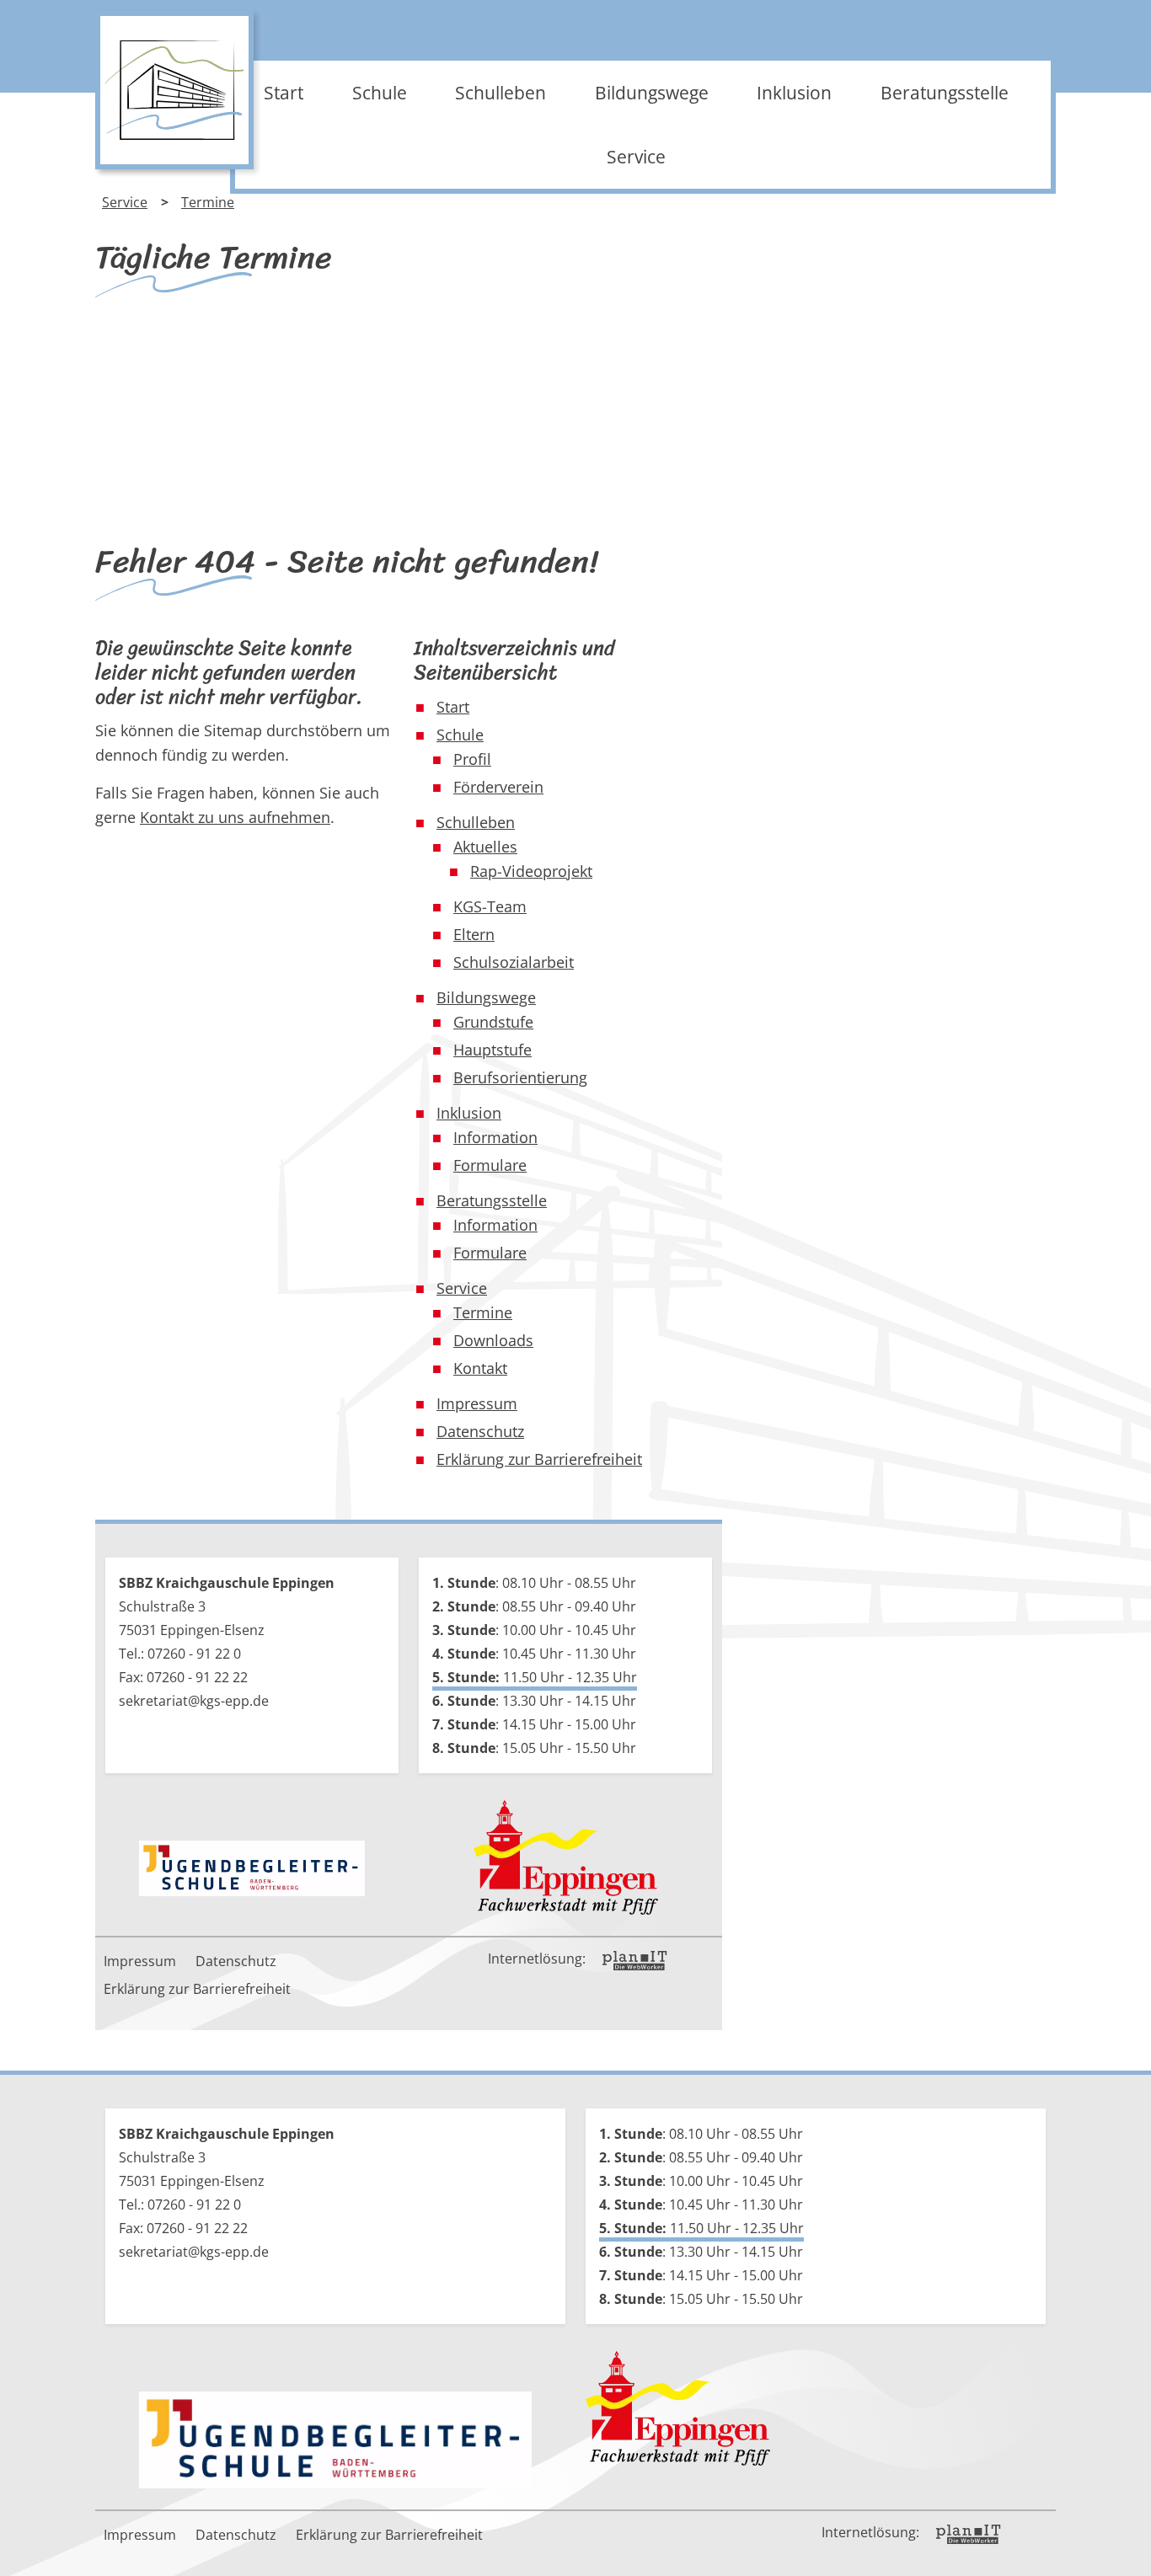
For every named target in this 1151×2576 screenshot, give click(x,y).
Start (284, 93)
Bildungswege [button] (652, 93)
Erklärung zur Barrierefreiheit (197, 1989)
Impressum (140, 1961)
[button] (1126, 2551)
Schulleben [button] (501, 93)
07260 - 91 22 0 (194, 1654)
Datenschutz (236, 1961)
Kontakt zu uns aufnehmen (235, 817)
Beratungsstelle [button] (945, 93)
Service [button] (636, 157)
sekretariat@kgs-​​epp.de (194, 1701)
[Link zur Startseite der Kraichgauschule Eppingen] (174, 90)
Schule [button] (380, 93)
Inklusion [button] (794, 93)
